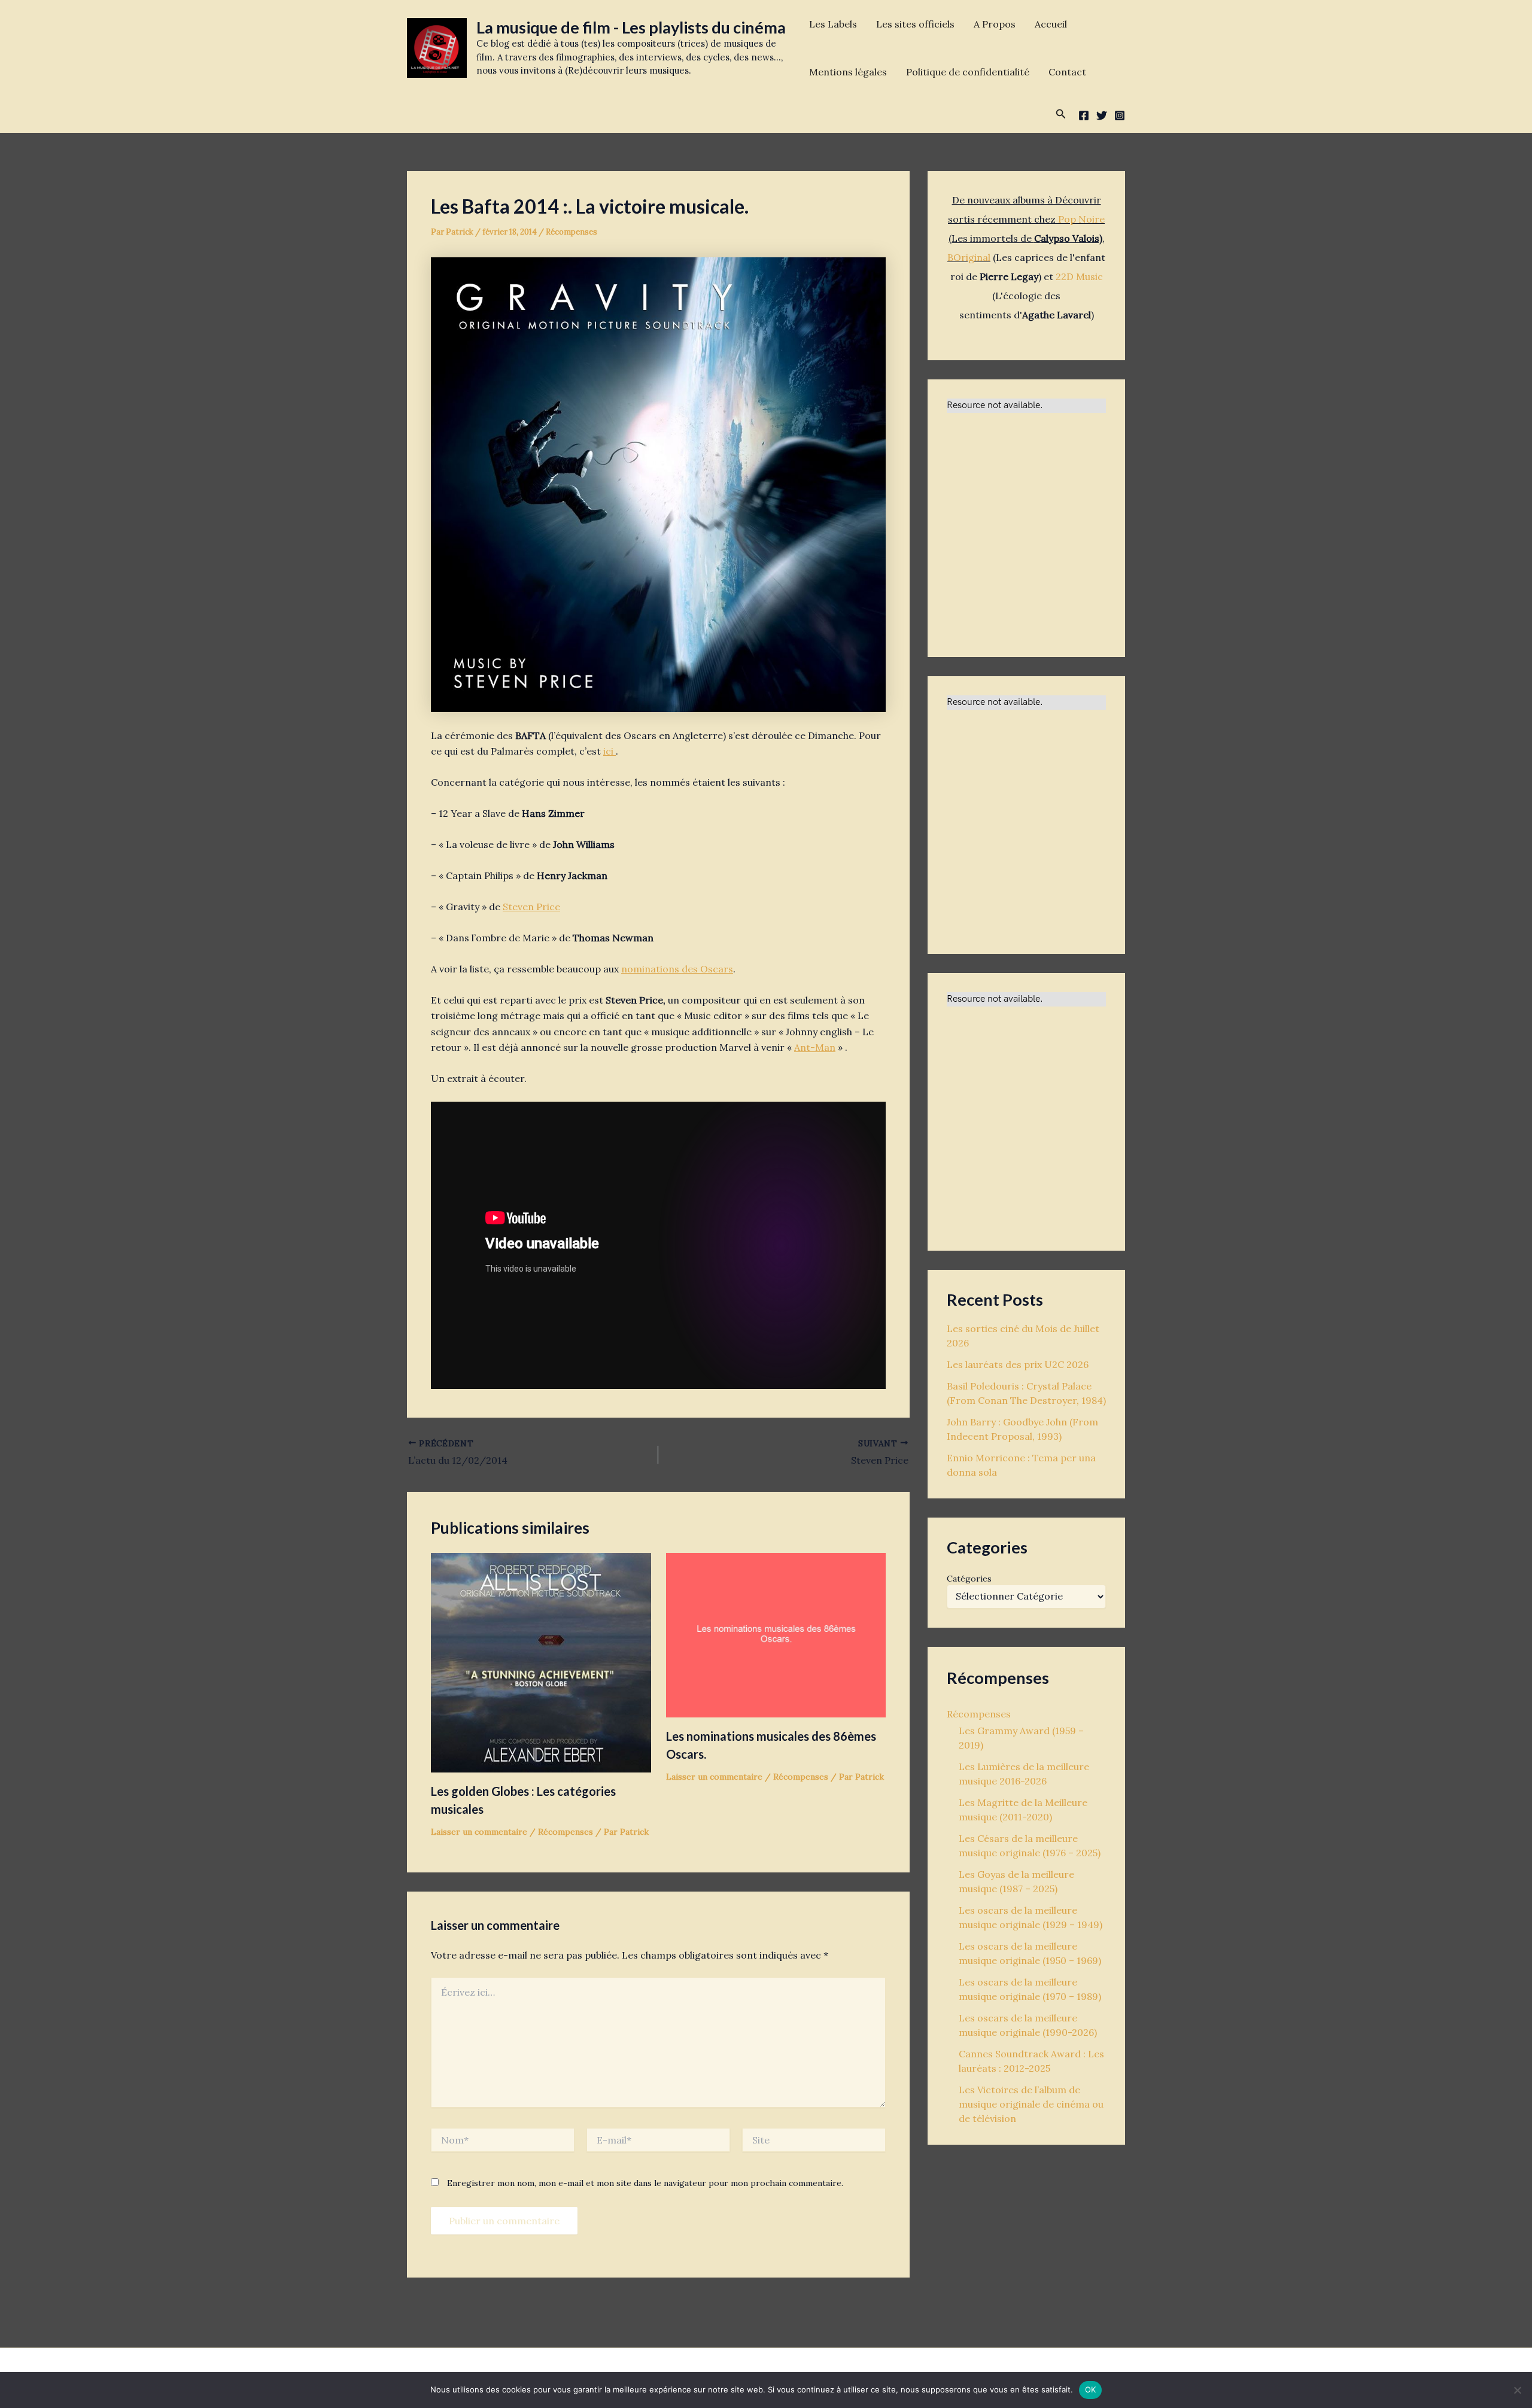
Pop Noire (1081, 219)
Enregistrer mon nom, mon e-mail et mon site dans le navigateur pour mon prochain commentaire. (645, 2183)
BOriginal (969, 257)
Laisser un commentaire (479, 1832)
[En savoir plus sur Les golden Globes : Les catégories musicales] (541, 1661)
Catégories (969, 1579)
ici (610, 751)
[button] (1061, 114)
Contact (1067, 72)
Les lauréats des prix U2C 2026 (1018, 1364)
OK (1091, 2389)
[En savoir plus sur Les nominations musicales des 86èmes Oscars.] (776, 1634)
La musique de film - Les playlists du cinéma (631, 27)
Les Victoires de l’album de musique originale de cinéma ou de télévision (1031, 2104)
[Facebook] (1084, 115)
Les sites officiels (915, 24)
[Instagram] (1120, 115)
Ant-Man (815, 1047)
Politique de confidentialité (968, 72)
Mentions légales (848, 72)
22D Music (1079, 276)
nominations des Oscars (677, 969)
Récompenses (572, 232)
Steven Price (531, 907)
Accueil (1051, 24)
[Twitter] (1102, 115)
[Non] (1517, 2390)
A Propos (995, 24)
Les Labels (833, 24)
